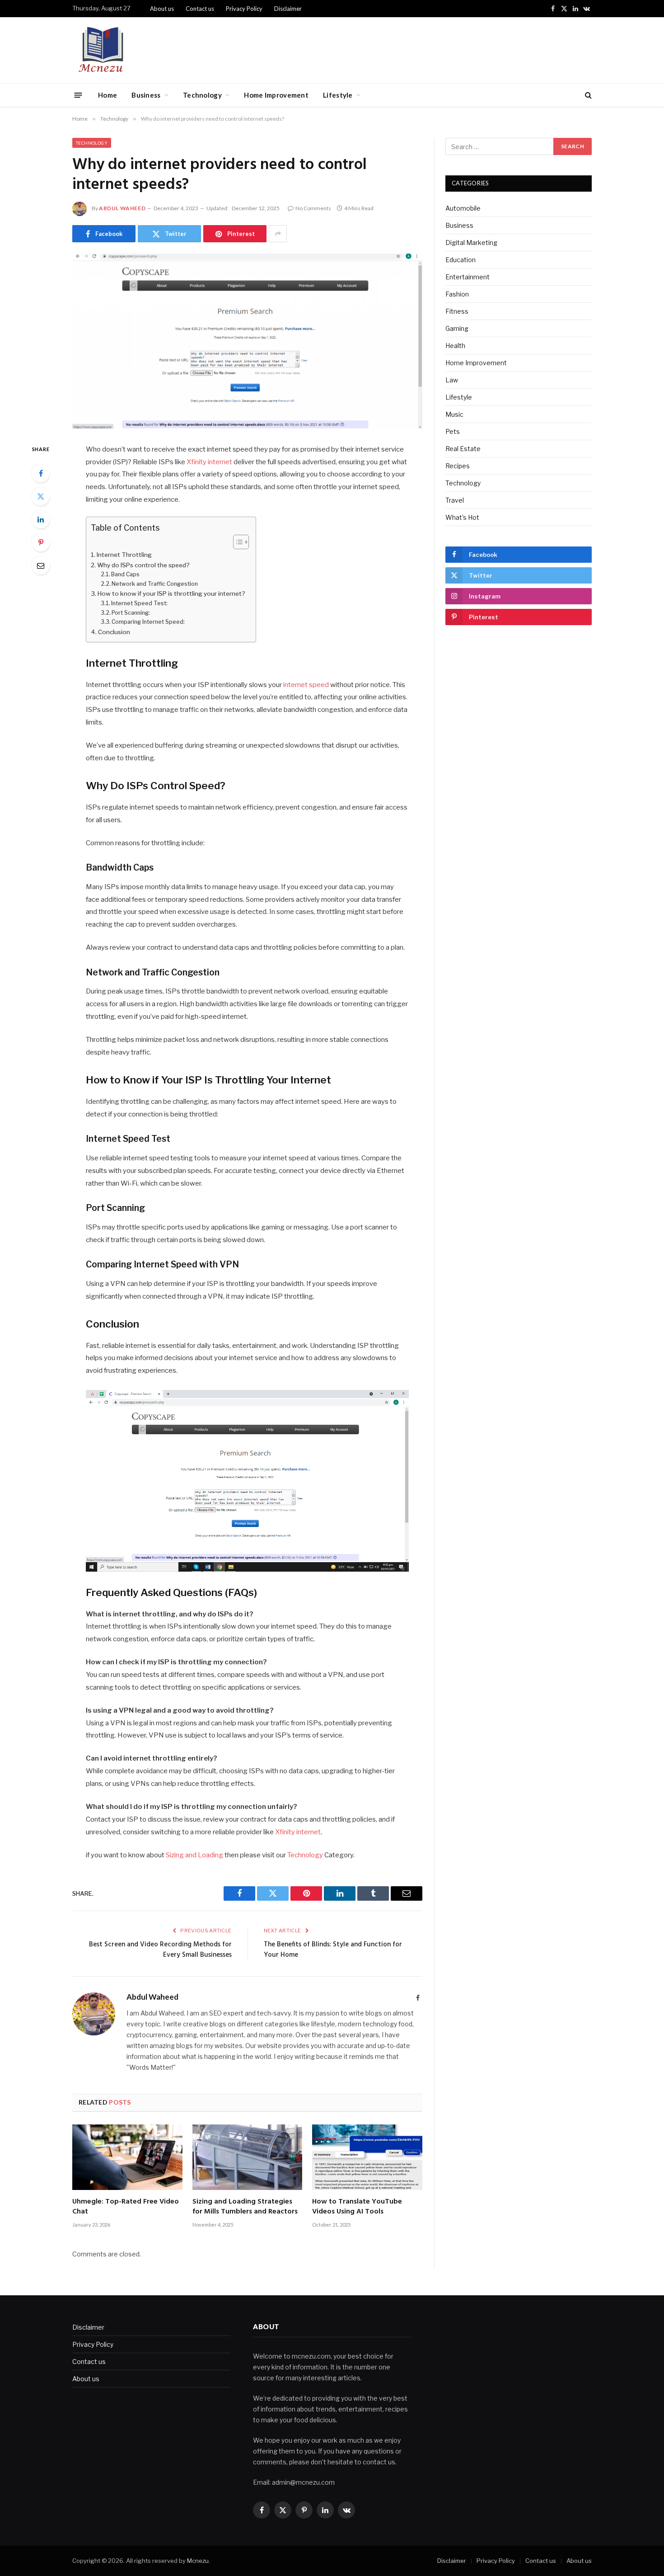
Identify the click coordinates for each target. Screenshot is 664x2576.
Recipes (458, 466)
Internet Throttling (125, 555)
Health (455, 346)
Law (452, 380)
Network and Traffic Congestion (155, 584)
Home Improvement (276, 95)
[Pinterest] (41, 542)
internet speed (305, 685)
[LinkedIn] (41, 519)
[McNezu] (101, 50)
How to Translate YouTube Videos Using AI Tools (357, 2207)
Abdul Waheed (122, 208)
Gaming (457, 328)
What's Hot (462, 517)
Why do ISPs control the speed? (144, 565)
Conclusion (115, 632)
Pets (453, 431)
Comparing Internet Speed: (149, 622)
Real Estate (463, 449)
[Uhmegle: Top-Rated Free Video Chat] (127, 2157)
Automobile (463, 208)
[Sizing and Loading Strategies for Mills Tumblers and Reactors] (248, 2157)
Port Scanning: (131, 613)
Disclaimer (288, 9)
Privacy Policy (244, 9)
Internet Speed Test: (140, 603)
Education (461, 260)
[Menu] (78, 95)
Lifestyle (338, 95)
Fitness (457, 311)
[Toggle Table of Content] (236, 542)
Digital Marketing (471, 243)
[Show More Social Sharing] (278, 234)
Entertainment (468, 277)
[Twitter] (41, 496)
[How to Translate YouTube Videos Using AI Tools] (367, 2157)
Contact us (200, 9)
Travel (455, 500)
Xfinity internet (209, 462)
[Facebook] (41, 473)
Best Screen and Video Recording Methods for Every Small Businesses (160, 1950)
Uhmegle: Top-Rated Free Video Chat (126, 2207)
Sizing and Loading (194, 1855)
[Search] (587, 95)
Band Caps (126, 574)
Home (108, 95)
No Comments (313, 208)
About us (162, 9)
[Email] (41, 565)
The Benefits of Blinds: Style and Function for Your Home (333, 1950)
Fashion (457, 294)
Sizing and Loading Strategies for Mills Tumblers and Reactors (245, 2207)
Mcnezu (198, 2561)
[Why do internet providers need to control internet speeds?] (247, 341)
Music (454, 414)
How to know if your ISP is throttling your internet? (172, 593)
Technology (202, 95)
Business (146, 95)
